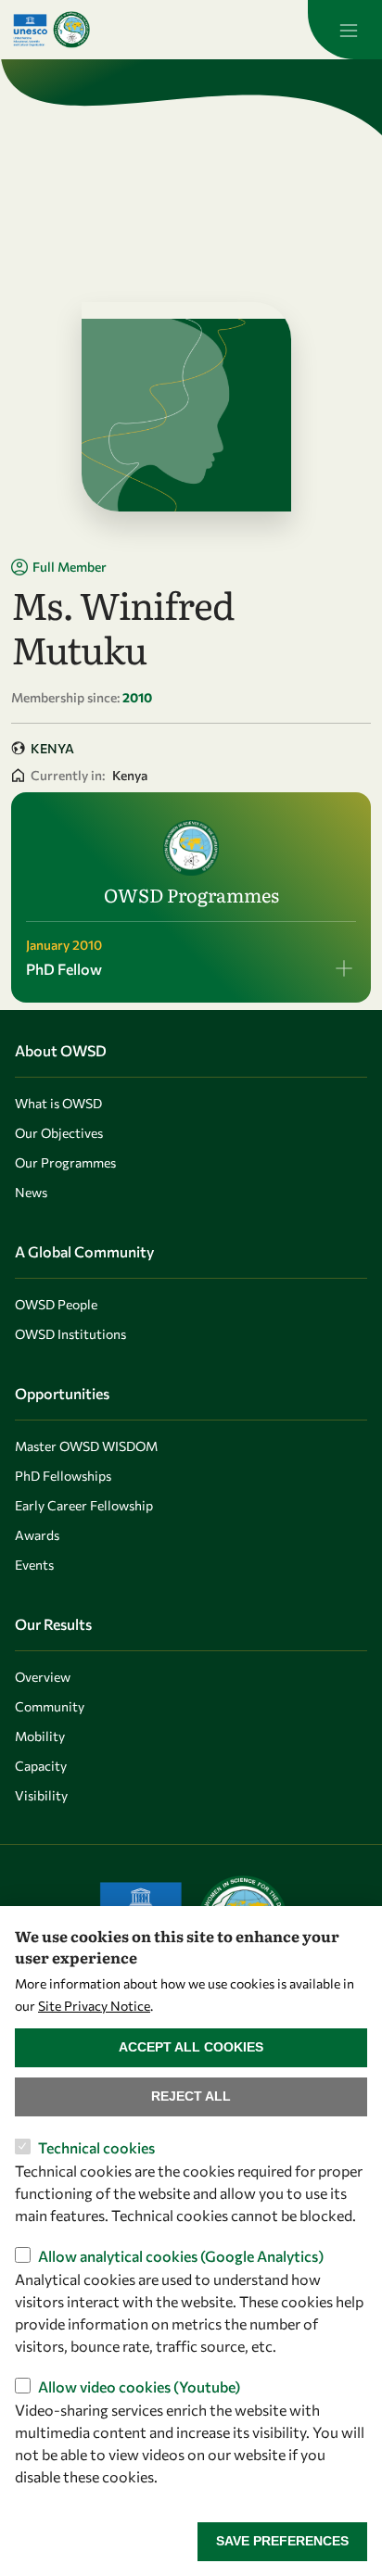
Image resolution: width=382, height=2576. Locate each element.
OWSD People (56, 1304)
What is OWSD (58, 1103)
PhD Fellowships (63, 1476)
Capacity (41, 1766)
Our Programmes (65, 1162)
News (31, 1192)
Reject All (191, 2096)
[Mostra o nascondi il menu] (345, 30)
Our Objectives (59, 1133)
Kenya (52, 748)
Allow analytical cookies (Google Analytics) (181, 2256)
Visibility (41, 1795)
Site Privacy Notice (94, 2006)
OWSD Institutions (70, 1334)
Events (34, 1565)
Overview (43, 1677)
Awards (37, 1535)
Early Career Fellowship (84, 1505)
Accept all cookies (191, 2047)
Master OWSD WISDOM (86, 1446)
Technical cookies (96, 2147)
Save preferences (282, 2541)
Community (50, 1706)
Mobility (40, 1736)
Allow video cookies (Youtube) (139, 2387)
